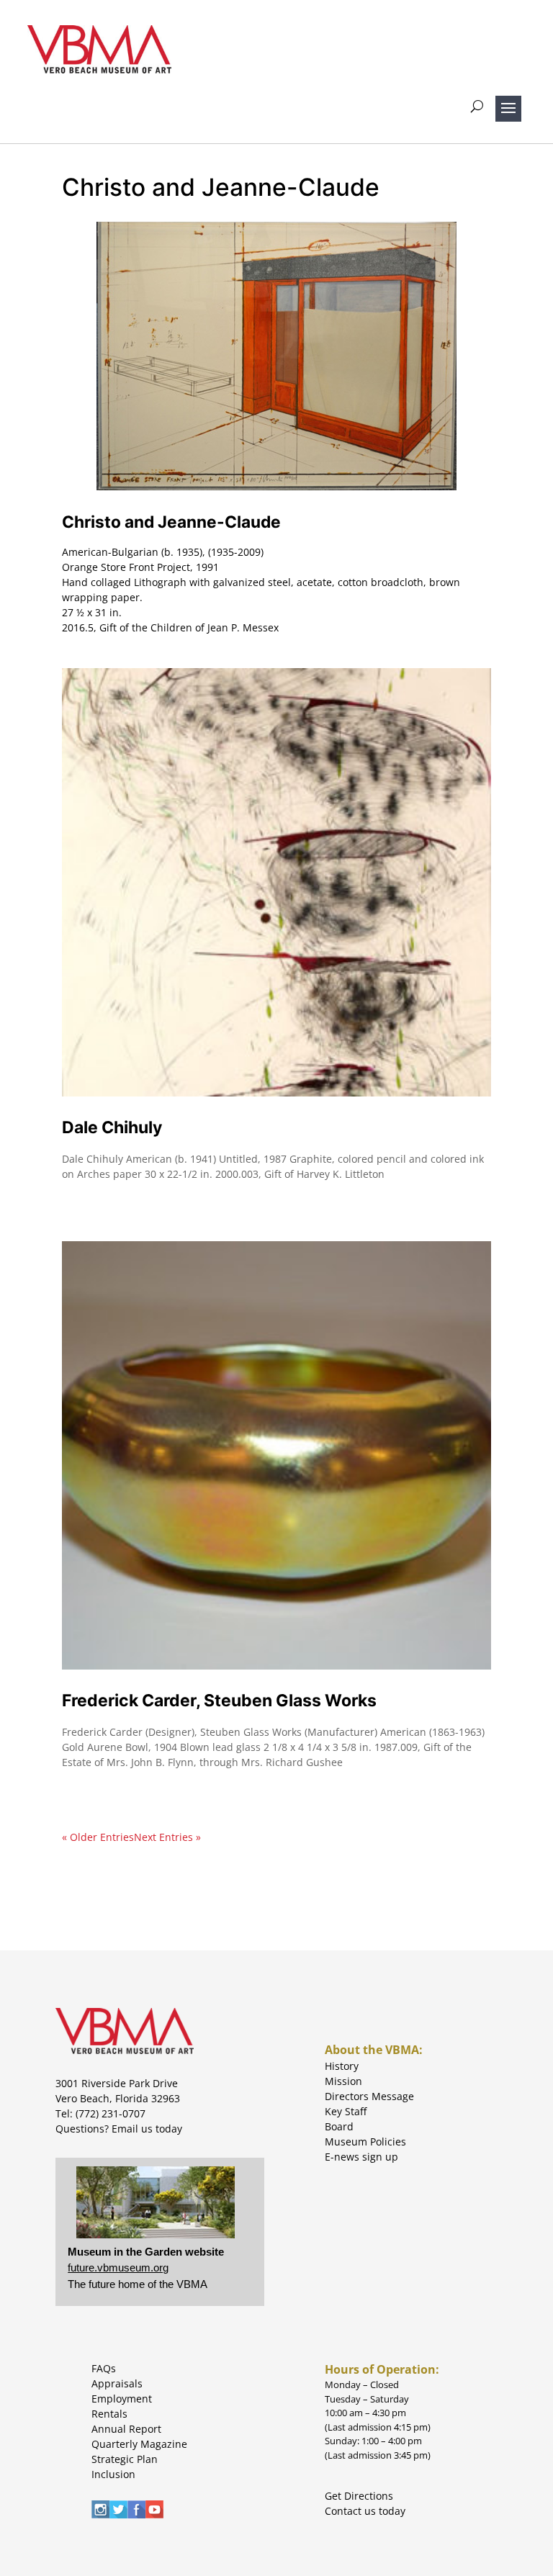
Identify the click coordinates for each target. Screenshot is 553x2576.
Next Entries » (167, 1837)
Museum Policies (365, 2142)
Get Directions (359, 2496)
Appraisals (117, 2383)
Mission (343, 2081)
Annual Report (126, 2429)
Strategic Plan (125, 2459)
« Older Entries (98, 1837)
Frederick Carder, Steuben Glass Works (219, 1701)
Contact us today (365, 2511)
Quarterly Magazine (139, 2444)
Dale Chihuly (112, 1127)
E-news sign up (361, 2157)
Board (339, 2126)
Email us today (147, 2129)
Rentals (109, 2414)
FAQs (104, 2368)
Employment (122, 2399)
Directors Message (369, 2096)
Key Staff (346, 2111)
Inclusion (113, 2474)
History (342, 2066)
